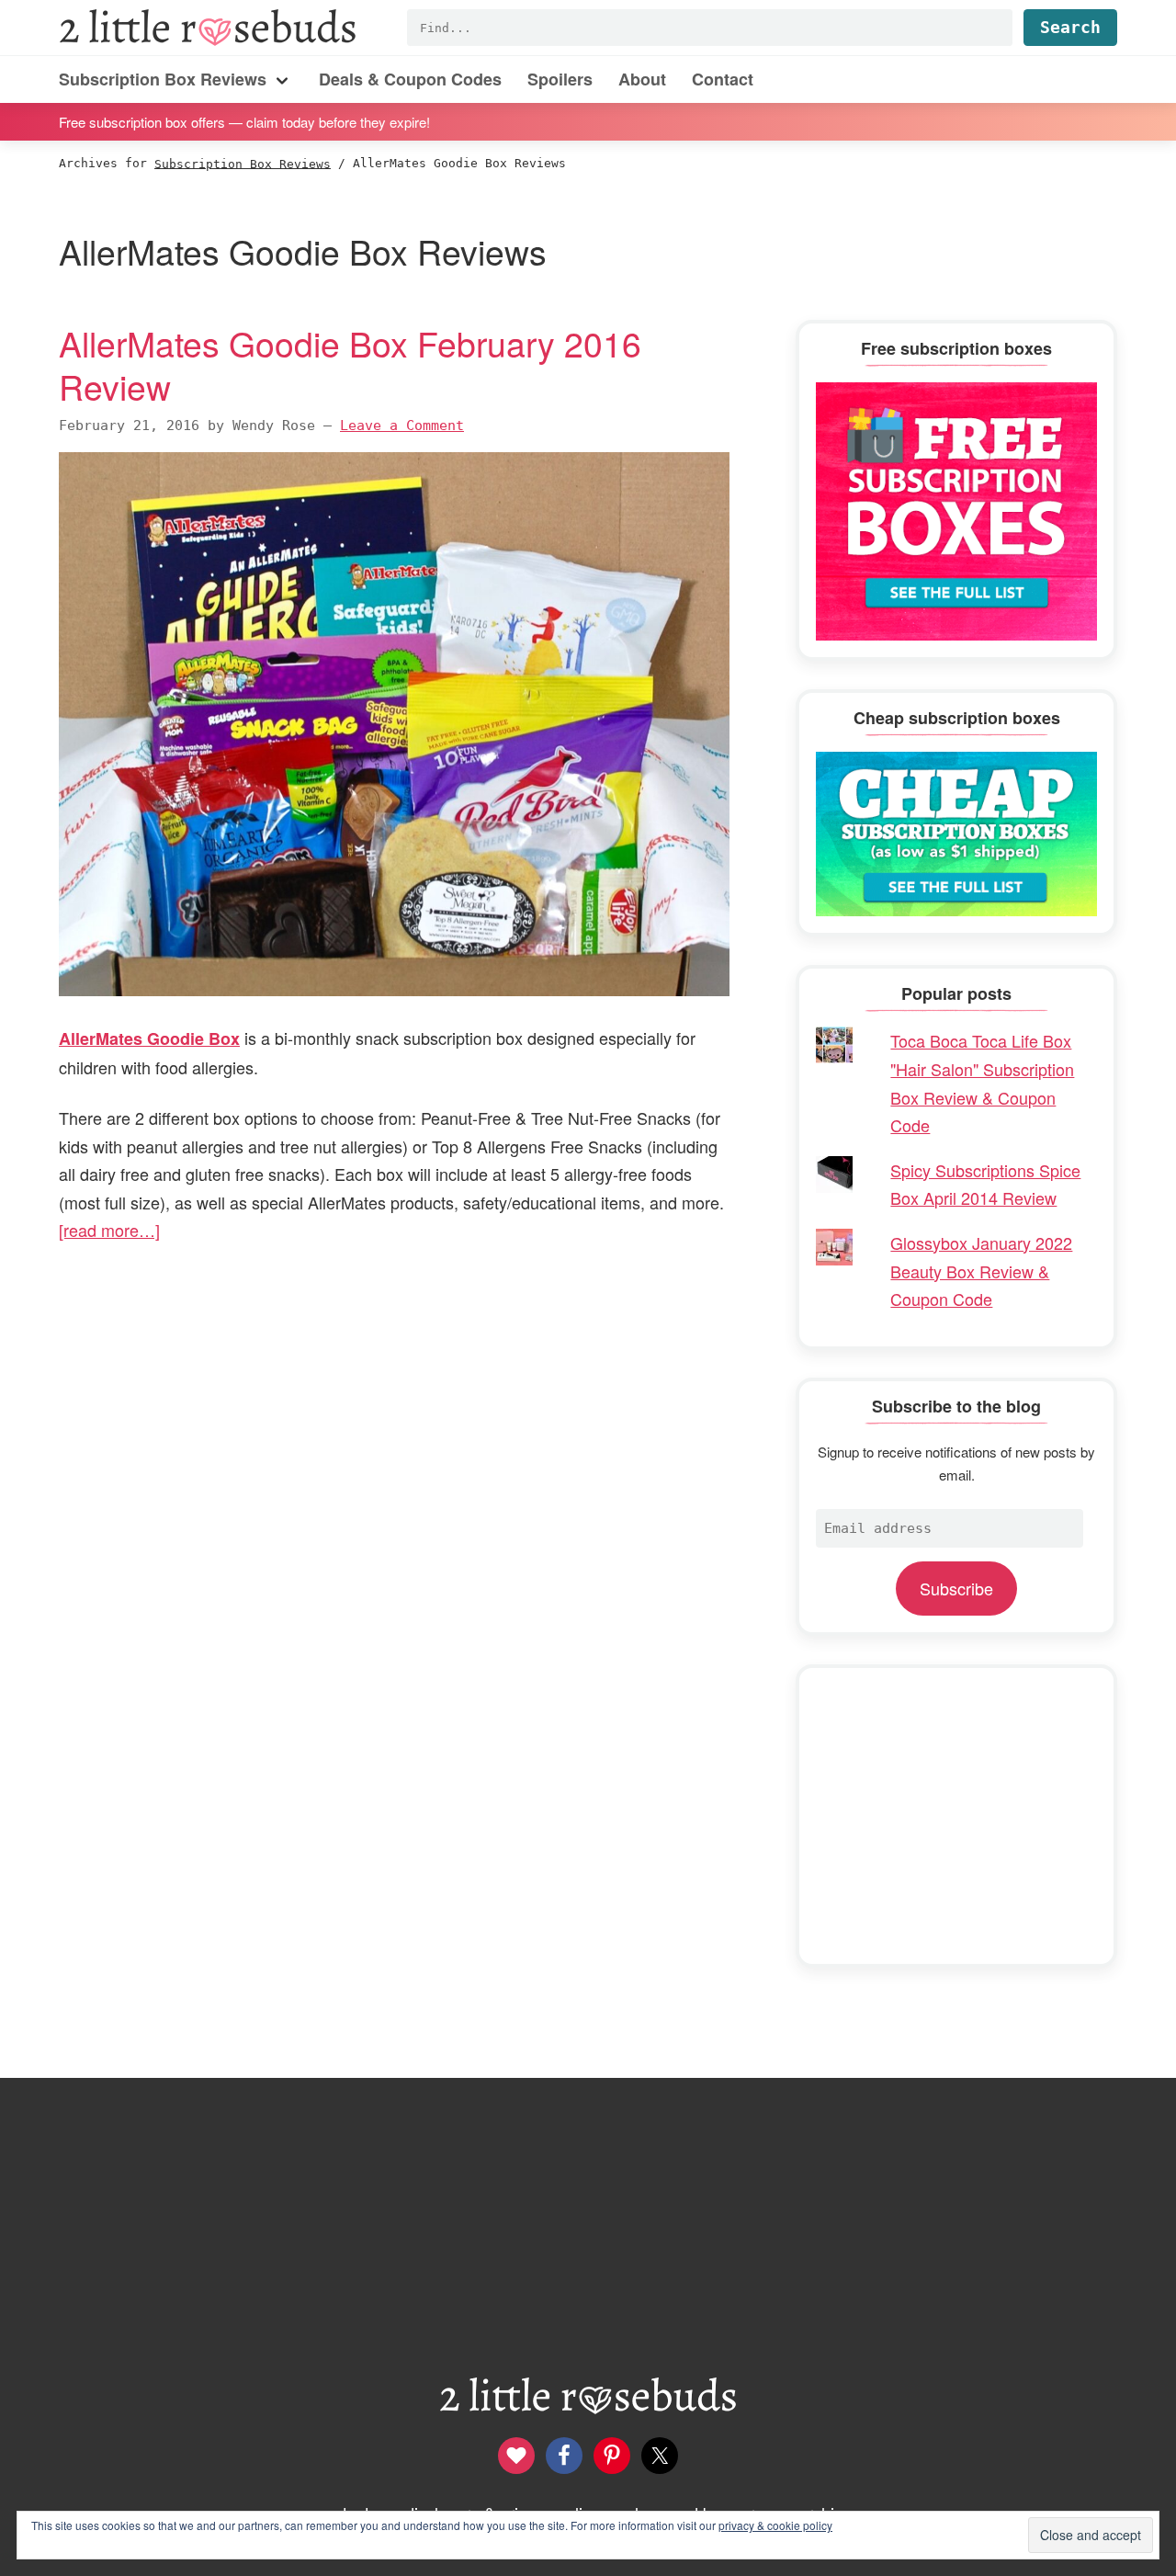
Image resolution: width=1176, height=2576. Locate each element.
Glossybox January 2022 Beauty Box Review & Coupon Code (981, 1271)
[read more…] (109, 1230)
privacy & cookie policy (775, 2525)
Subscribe (956, 1588)
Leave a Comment (402, 426)
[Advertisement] (956, 1816)
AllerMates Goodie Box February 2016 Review (350, 364)
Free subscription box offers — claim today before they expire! (244, 121)
